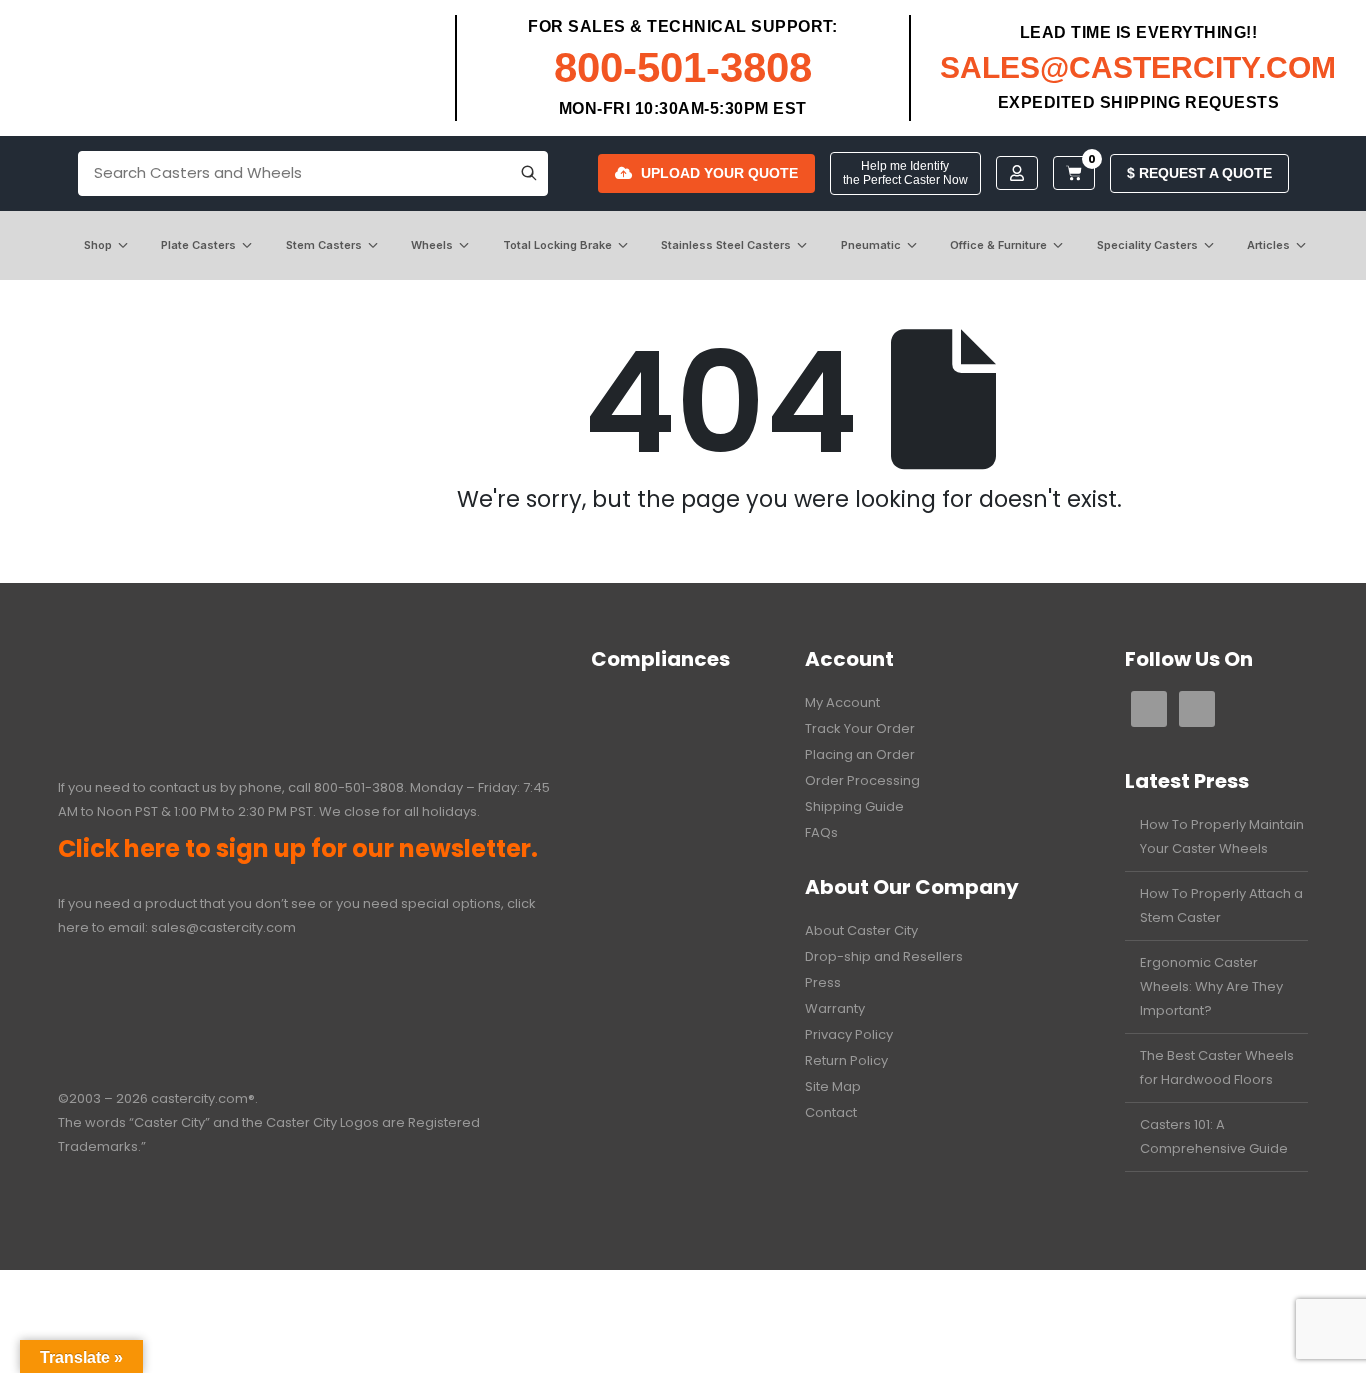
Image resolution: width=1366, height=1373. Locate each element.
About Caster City (861, 930)
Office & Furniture (998, 245)
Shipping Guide (854, 806)
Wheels (432, 245)
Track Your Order (860, 728)
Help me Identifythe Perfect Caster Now (905, 173)
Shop (98, 245)
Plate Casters (198, 245)
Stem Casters (324, 245)
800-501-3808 (683, 67)
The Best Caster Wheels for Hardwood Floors (1217, 1067)
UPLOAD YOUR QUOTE (719, 173)
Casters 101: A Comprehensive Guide (1214, 1136)
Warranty (835, 1008)
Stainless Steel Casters (726, 245)
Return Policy (846, 1060)
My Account (842, 702)
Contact (831, 1112)
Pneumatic (871, 245)
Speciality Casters (1147, 245)
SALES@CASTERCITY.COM (1138, 67)
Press (823, 982)
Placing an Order (860, 754)
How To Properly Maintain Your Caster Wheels (1222, 836)
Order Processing (862, 780)
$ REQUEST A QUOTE (1199, 173)
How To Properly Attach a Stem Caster (1221, 905)
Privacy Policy (849, 1034)
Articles (1268, 245)
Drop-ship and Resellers (884, 956)
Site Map (833, 1086)
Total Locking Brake (557, 245)
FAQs (821, 832)
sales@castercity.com (223, 927)
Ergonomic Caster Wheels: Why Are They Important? (1211, 986)
